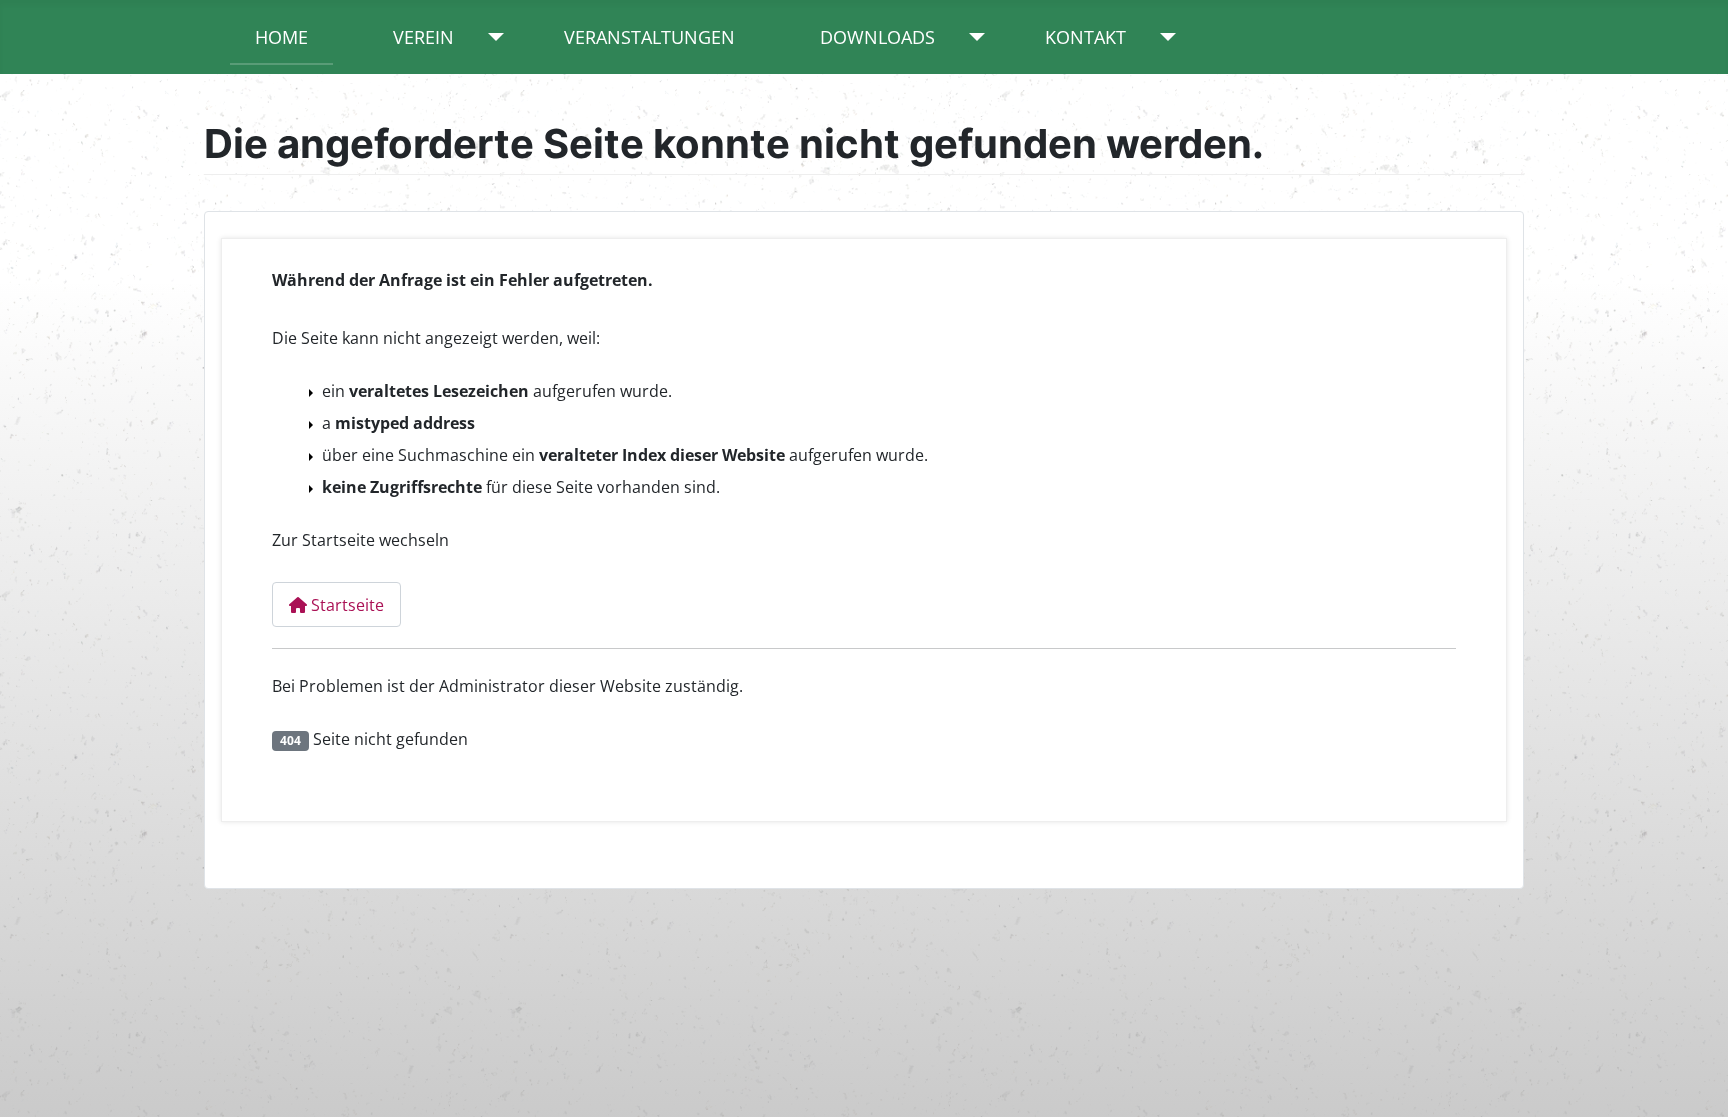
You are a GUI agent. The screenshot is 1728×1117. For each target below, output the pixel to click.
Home (281, 37)
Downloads (877, 37)
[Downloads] (972, 37)
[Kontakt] (1163, 37)
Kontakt (1085, 37)
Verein (423, 37)
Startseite (345, 605)
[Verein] (491, 37)
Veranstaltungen (649, 37)
